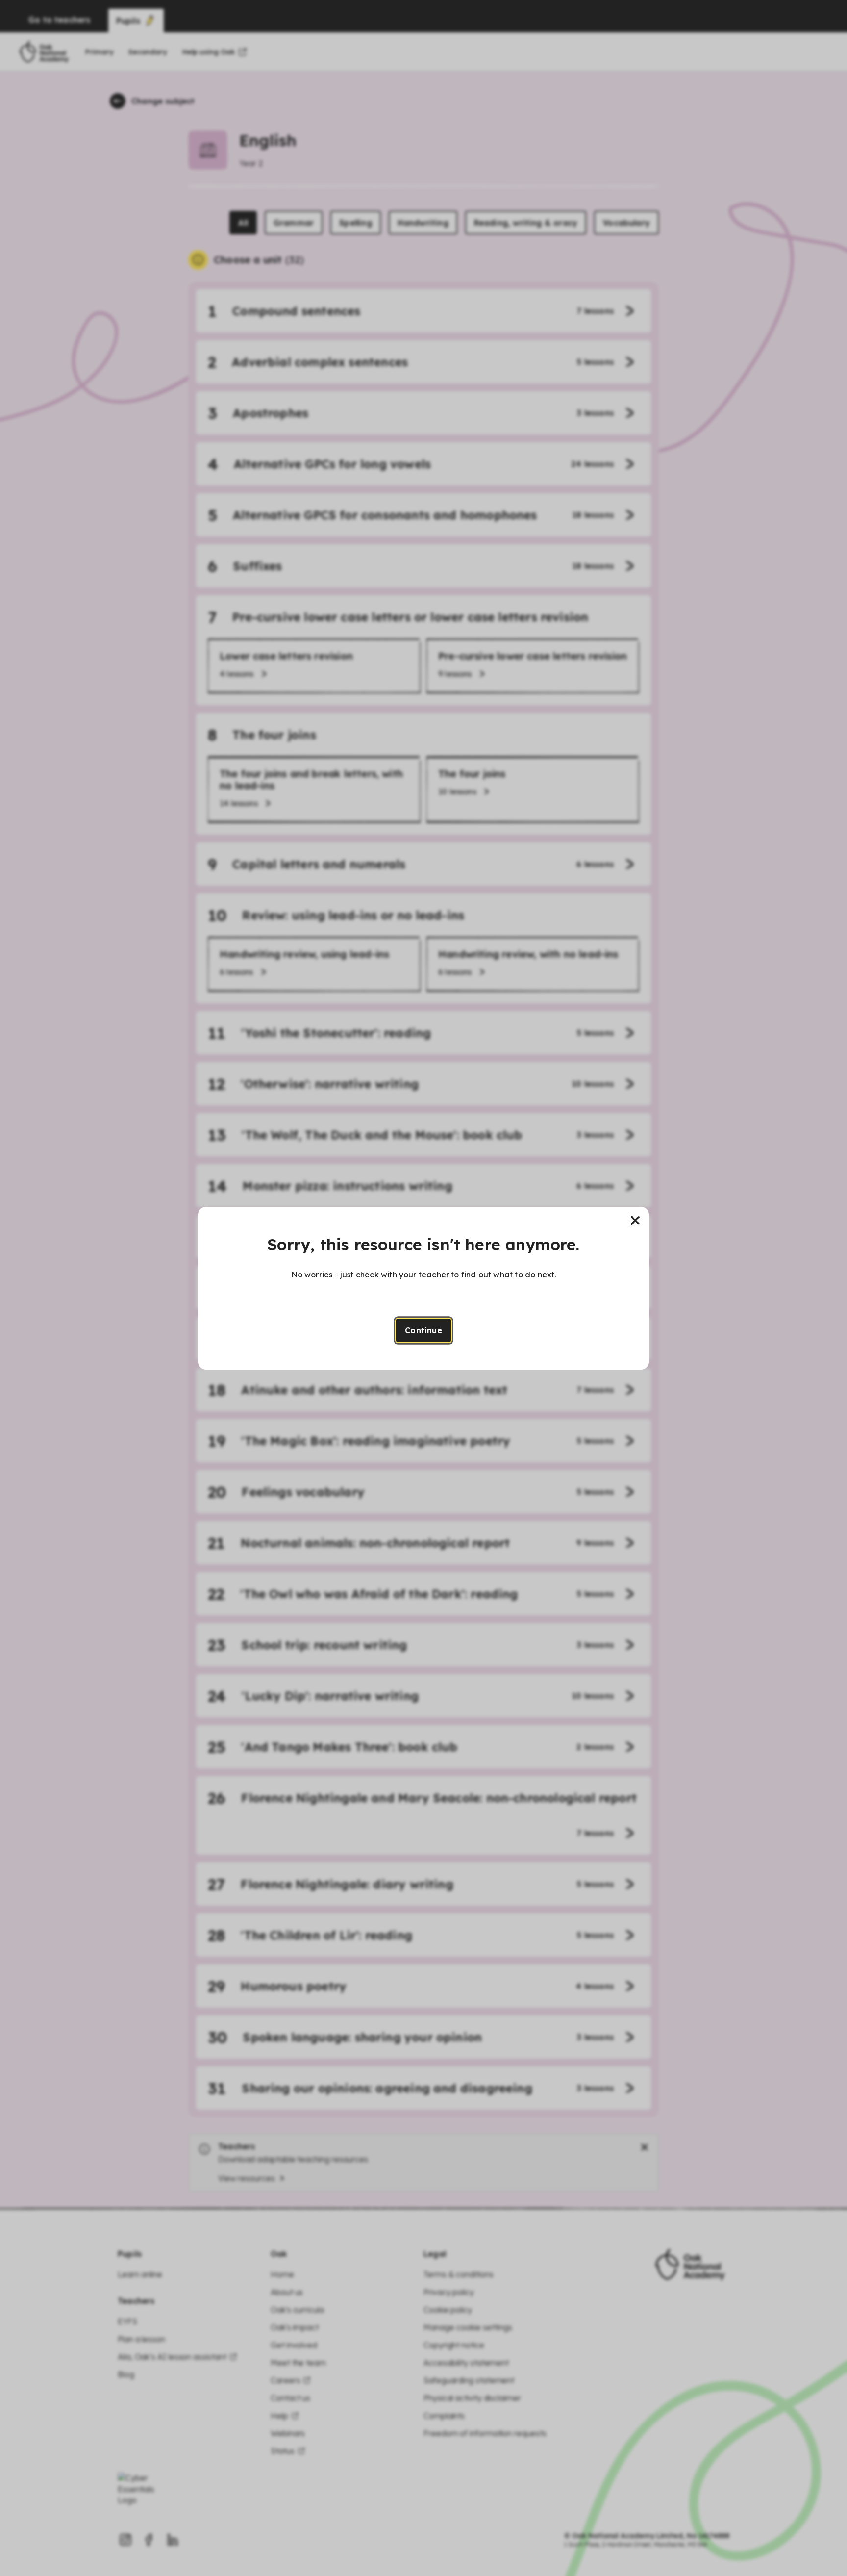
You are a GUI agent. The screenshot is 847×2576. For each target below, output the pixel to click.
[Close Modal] (635, 1221)
